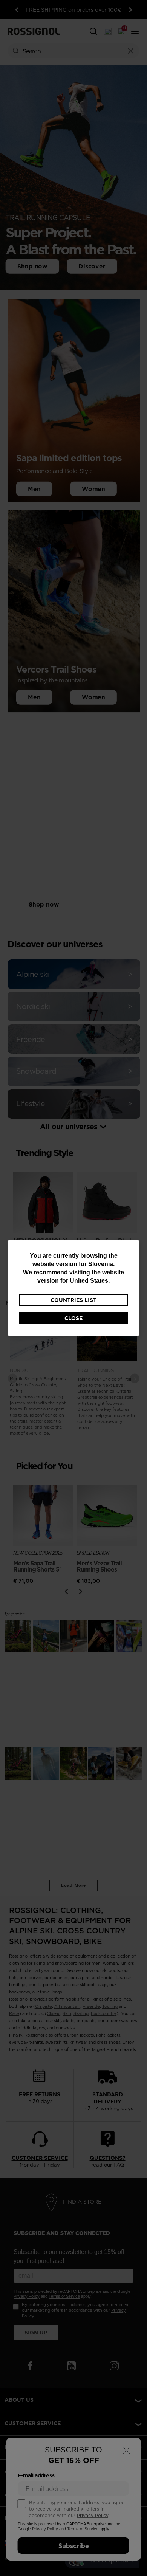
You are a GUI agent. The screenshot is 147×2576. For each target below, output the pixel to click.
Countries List (73, 1300)
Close (73, 1318)
